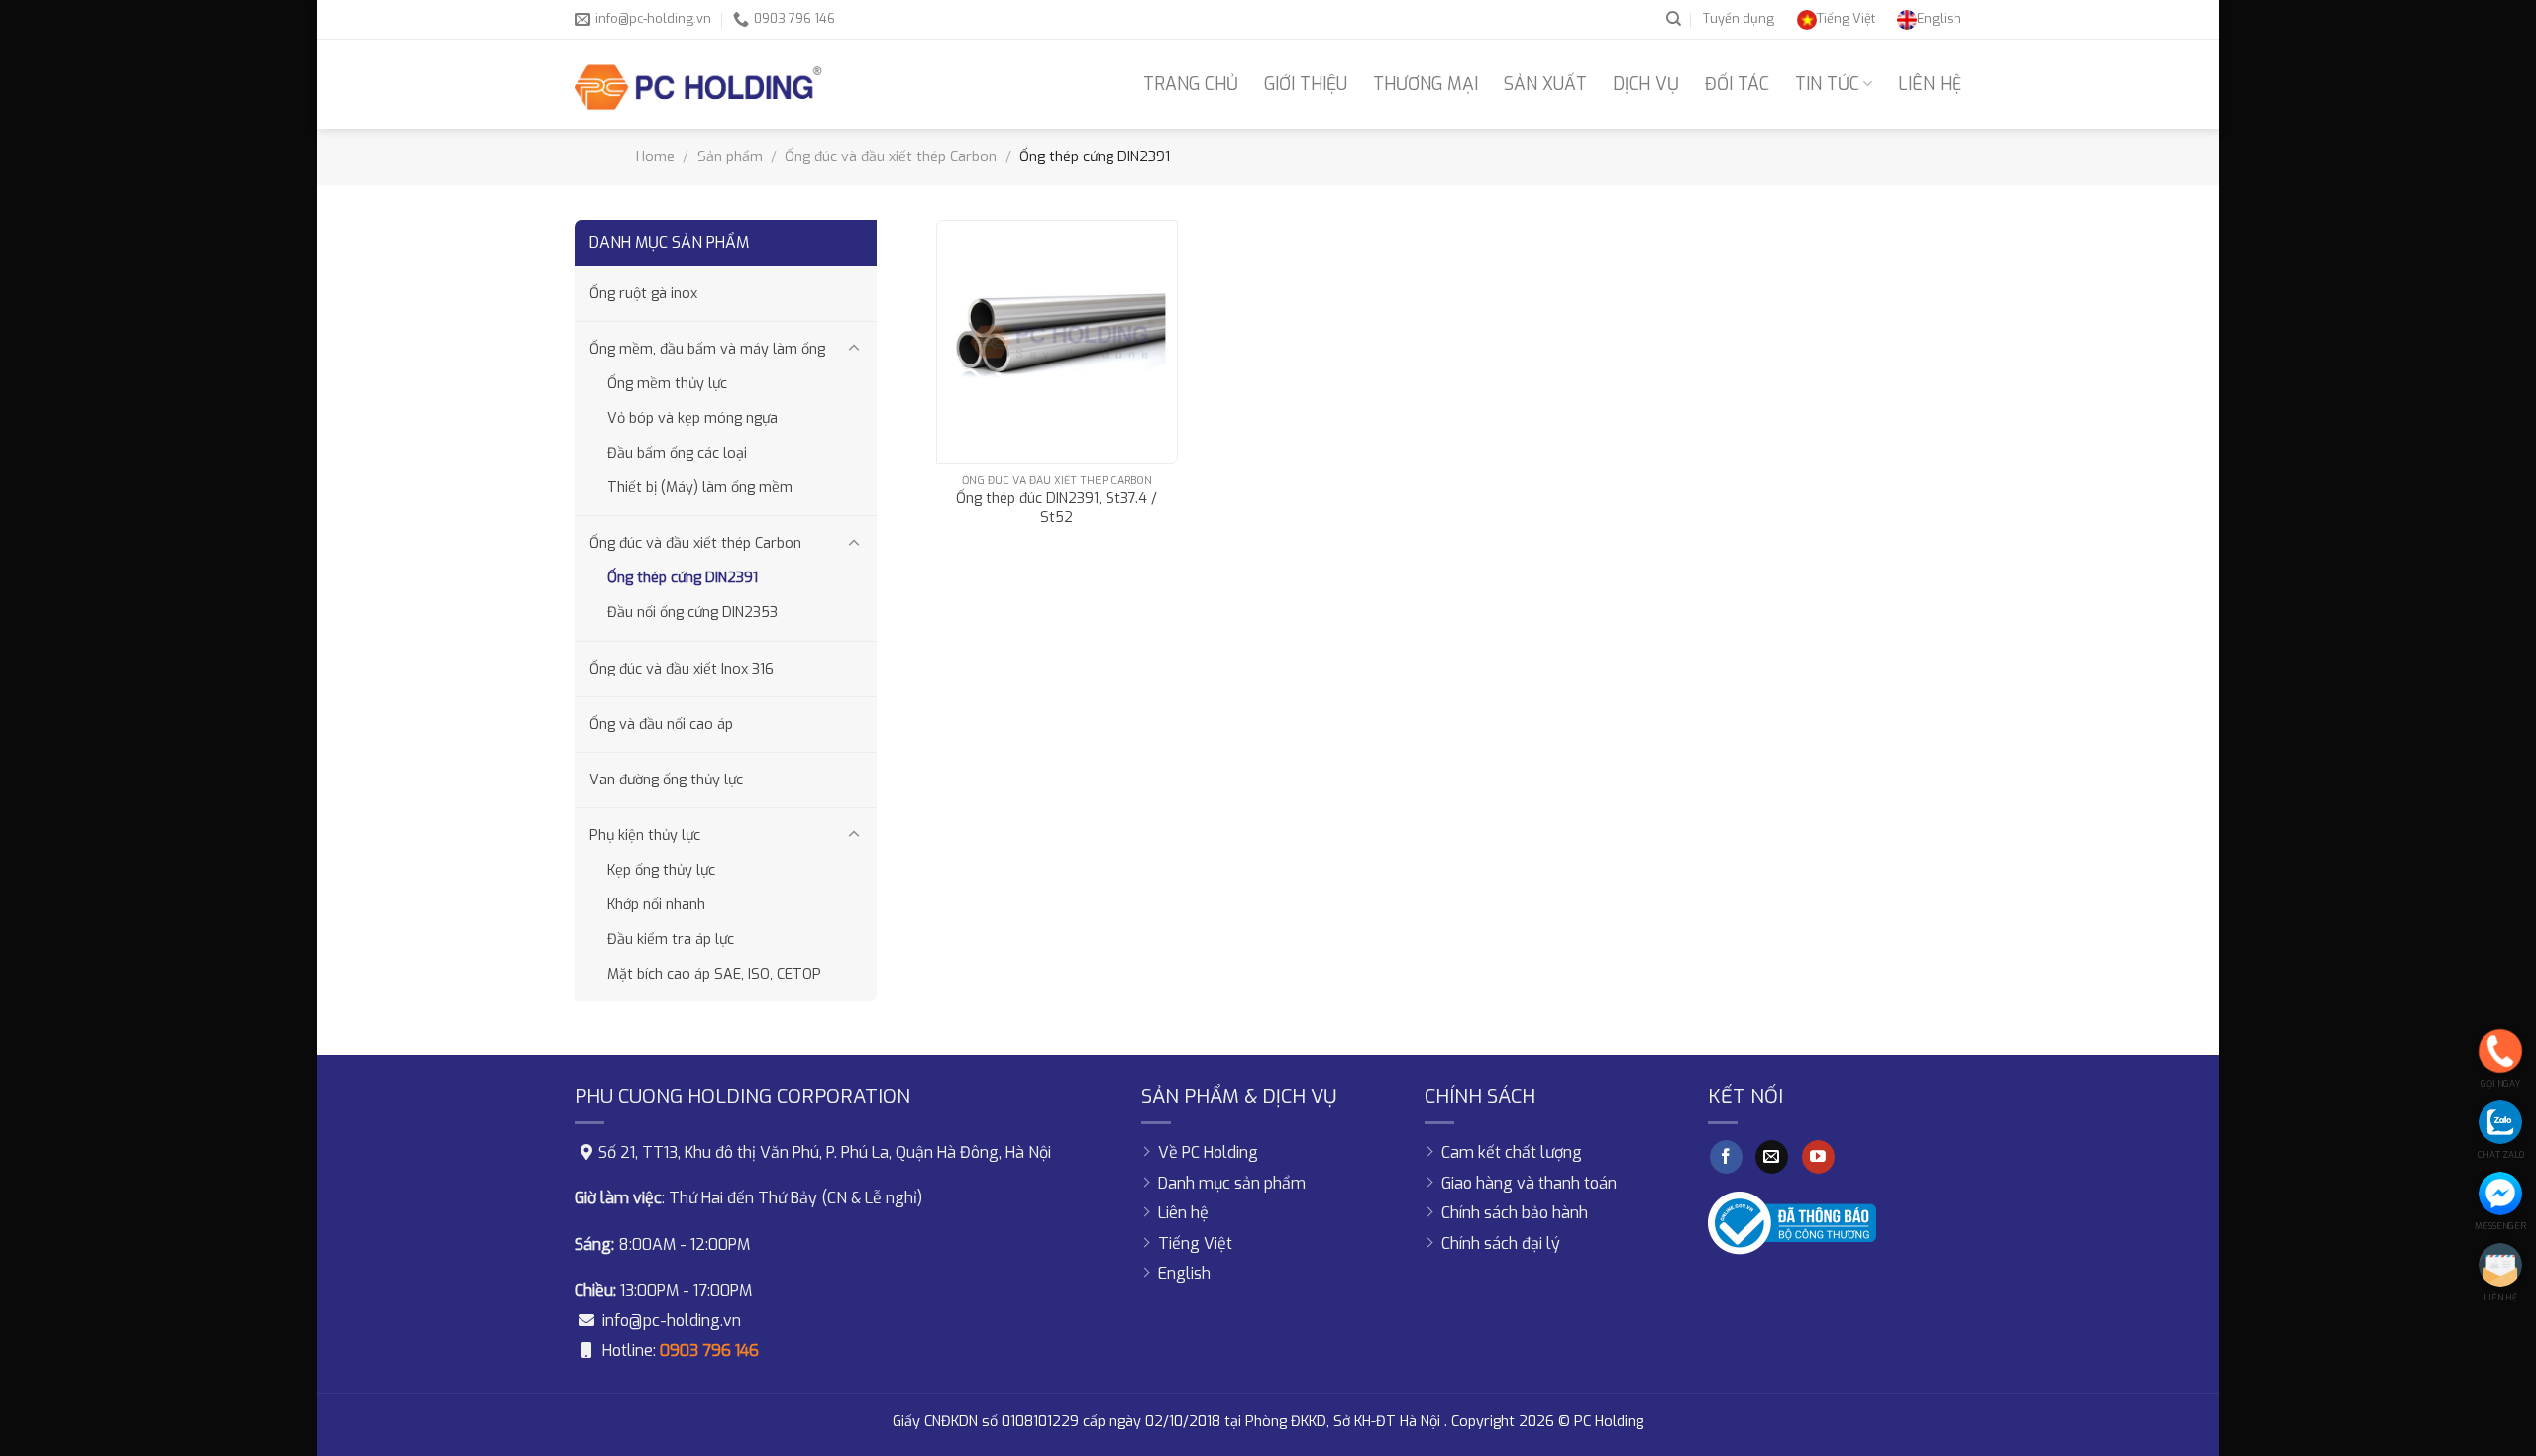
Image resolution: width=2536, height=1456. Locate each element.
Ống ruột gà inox (643, 294)
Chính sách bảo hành (1515, 1213)
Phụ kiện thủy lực (645, 835)
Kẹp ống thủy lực (661, 870)
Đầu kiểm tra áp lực (671, 939)
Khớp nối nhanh (656, 905)
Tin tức (1827, 84)
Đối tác (1737, 84)
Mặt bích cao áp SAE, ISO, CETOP (714, 974)
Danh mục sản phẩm (1232, 1183)
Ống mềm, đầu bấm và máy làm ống (707, 349)
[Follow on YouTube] (1818, 1157)
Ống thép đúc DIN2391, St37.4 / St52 (1057, 509)
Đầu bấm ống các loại (677, 453)
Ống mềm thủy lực (667, 384)
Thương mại (1426, 84)
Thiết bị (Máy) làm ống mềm (700, 488)
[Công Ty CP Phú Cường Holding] (698, 84)
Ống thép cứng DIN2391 (683, 578)
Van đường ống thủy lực (666, 780)
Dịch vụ (1646, 84)
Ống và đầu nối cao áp (661, 725)
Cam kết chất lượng (1512, 1152)
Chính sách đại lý (1501, 1244)
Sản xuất (1545, 84)
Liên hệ (1930, 84)
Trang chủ (1191, 84)
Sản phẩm (730, 157)
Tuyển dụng (1739, 18)
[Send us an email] (1772, 1157)
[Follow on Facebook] (1726, 1157)
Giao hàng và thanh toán (1529, 1183)
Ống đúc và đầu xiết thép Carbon (891, 157)
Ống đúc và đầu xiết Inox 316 (682, 669)
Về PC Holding (1208, 1152)
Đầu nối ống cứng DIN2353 (692, 613)
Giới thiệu (1306, 84)
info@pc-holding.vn (672, 1321)
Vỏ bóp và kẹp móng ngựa (692, 418)
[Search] (1674, 19)
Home (655, 157)
